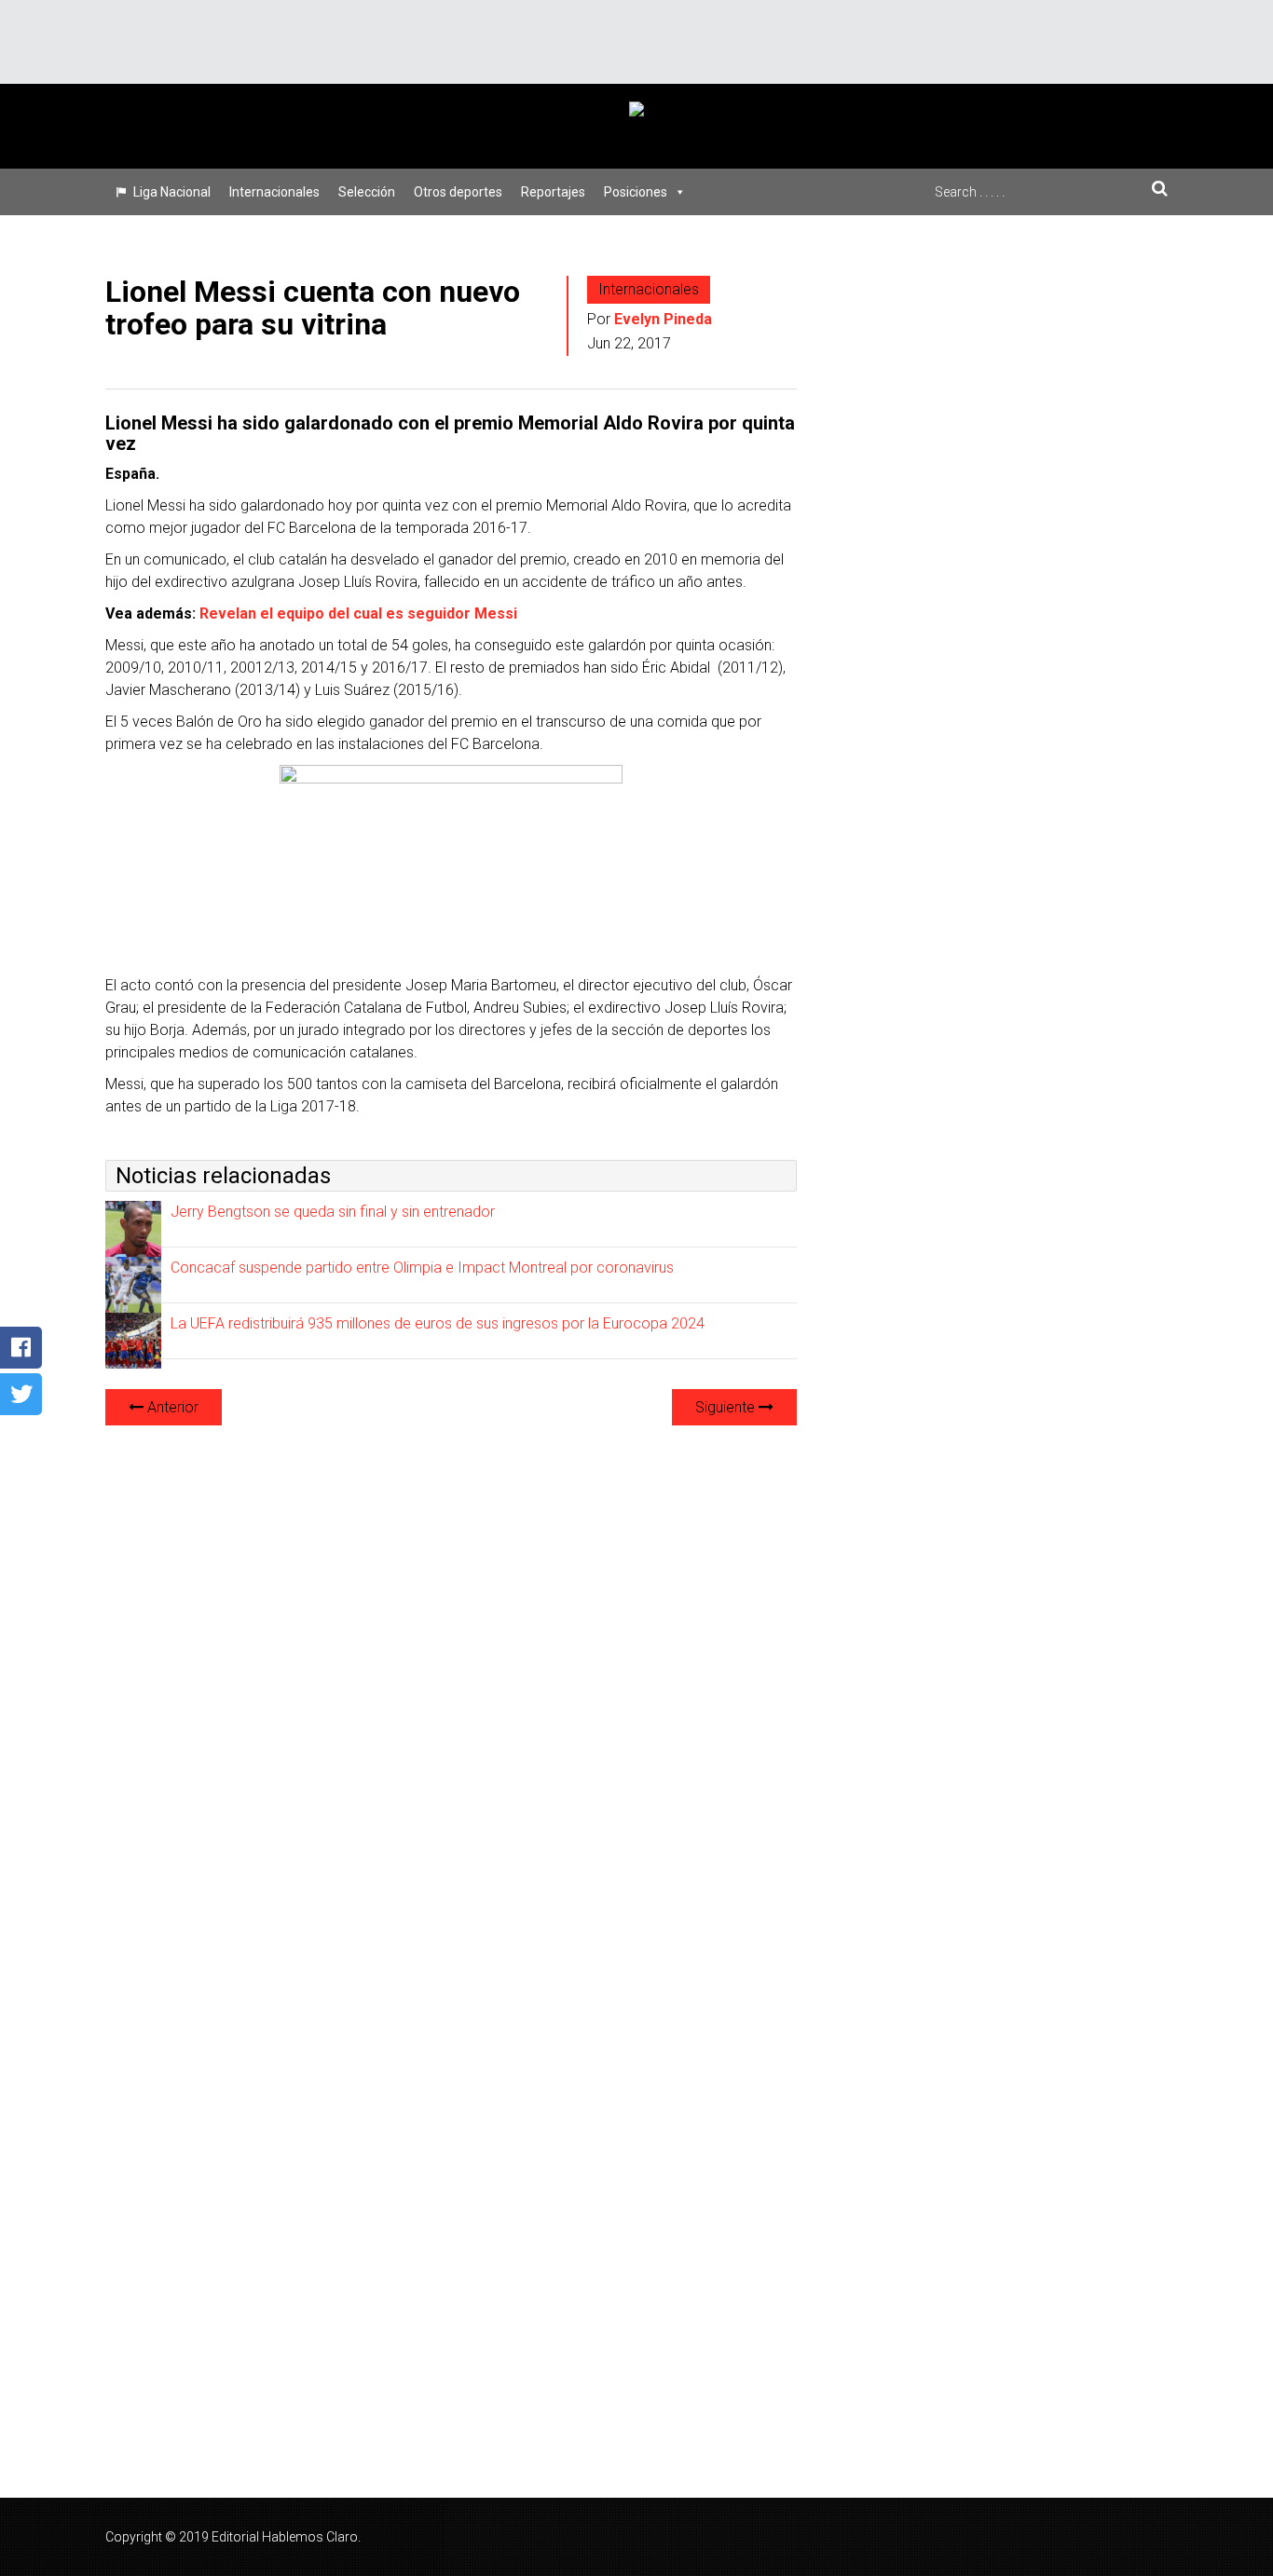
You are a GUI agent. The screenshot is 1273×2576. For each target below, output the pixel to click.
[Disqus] (451, 1674)
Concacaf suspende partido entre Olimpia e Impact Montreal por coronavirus (422, 1268)
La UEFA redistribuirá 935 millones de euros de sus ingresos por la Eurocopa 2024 (438, 1323)
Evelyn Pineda (663, 319)
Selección (367, 192)
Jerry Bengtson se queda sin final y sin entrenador (333, 1212)
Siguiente (727, 1407)
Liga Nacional (172, 192)
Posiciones (636, 192)
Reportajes (553, 192)
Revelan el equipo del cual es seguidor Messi (358, 613)
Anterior (171, 1407)
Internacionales (274, 192)
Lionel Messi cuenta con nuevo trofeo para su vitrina (313, 308)
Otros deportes (458, 192)
